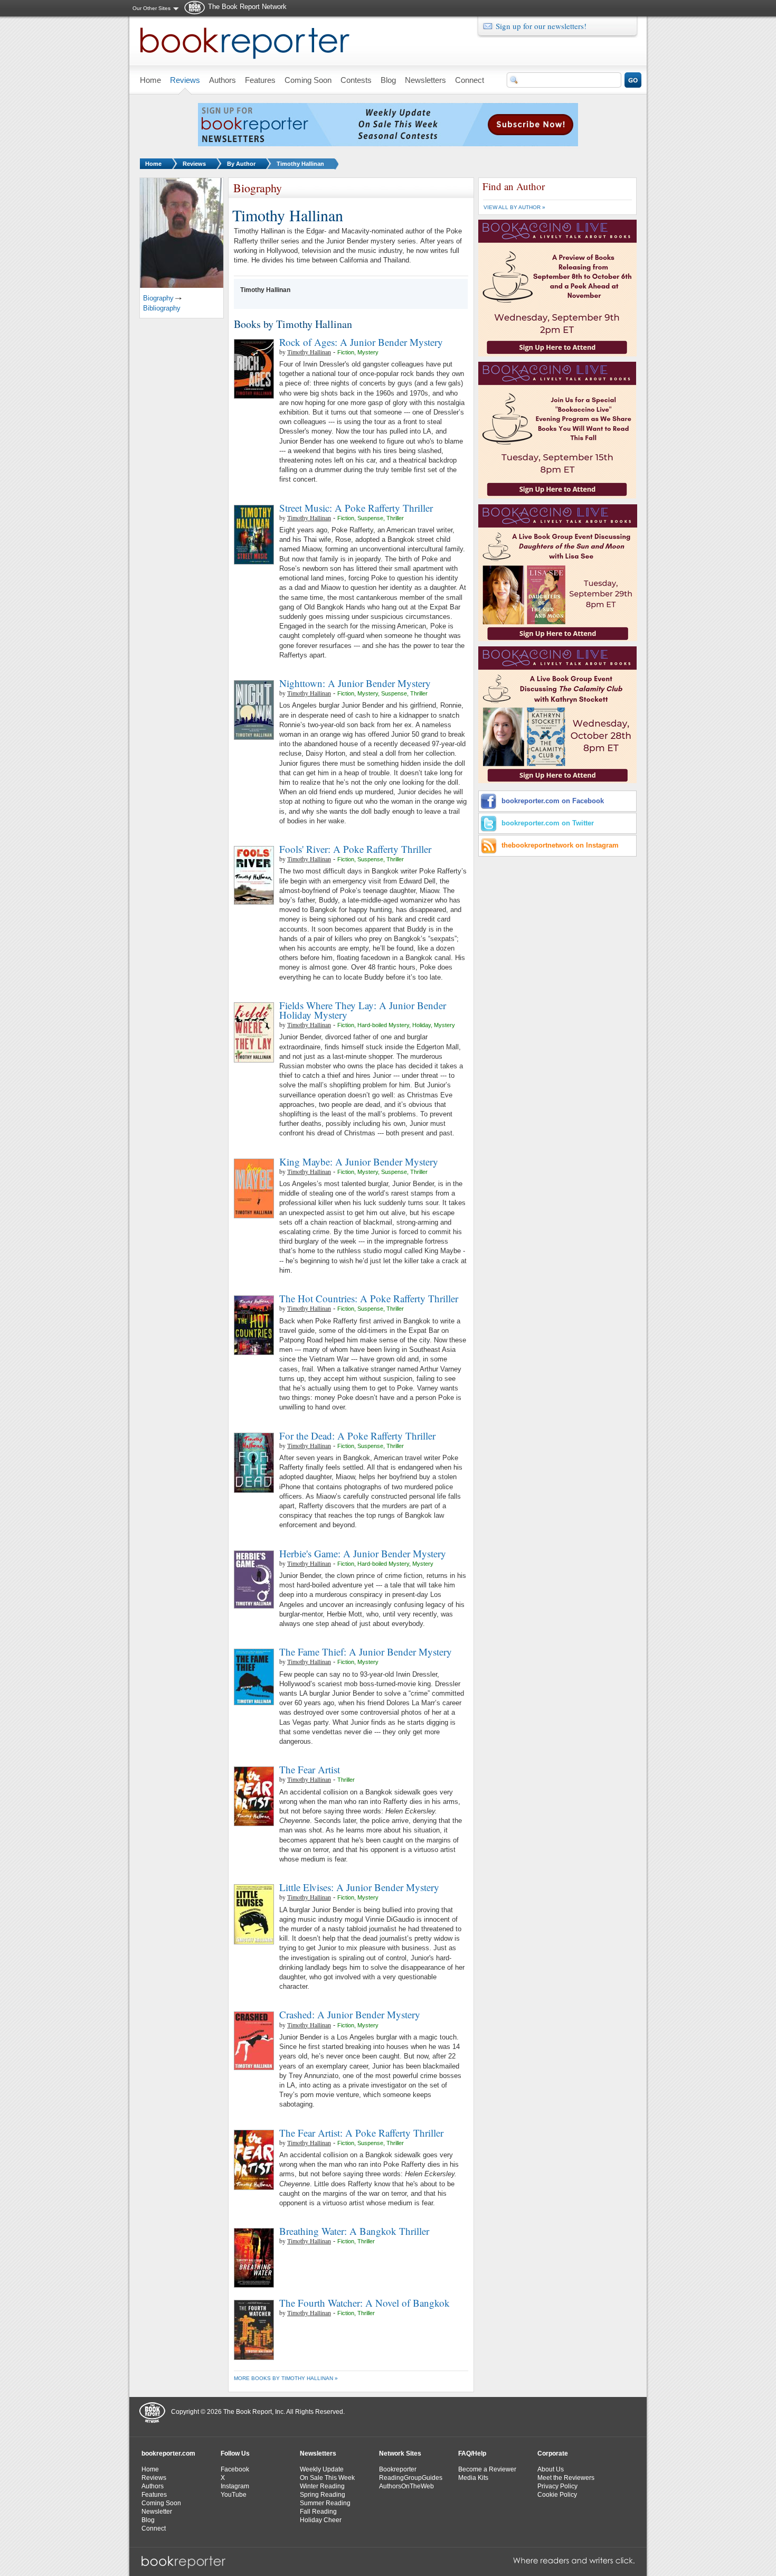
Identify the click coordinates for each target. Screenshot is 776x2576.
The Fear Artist (310, 1769)
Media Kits (473, 2478)
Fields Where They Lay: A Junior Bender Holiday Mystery (363, 1010)
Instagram (235, 2486)
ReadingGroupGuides (411, 2478)
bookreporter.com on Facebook (553, 801)
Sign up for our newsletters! (541, 26)
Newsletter (157, 2512)
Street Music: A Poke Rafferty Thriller (356, 508)
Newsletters (318, 2453)
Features (154, 2495)
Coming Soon (161, 2503)
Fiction (346, 352)
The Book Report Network (247, 7)
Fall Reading (318, 2512)
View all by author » (514, 207)
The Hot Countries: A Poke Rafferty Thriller (369, 1298)
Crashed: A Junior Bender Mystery (350, 2014)
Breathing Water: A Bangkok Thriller (354, 2231)
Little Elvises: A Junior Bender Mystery (359, 1887)
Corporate (553, 2453)
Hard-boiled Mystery (383, 1025)
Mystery (368, 352)
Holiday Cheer (321, 2520)
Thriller (395, 518)
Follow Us (235, 2453)
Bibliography (162, 308)
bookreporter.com (168, 2453)
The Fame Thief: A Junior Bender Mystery (366, 1652)
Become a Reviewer (487, 2469)
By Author (241, 164)
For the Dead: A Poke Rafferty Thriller (357, 1436)
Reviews (194, 164)
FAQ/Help (472, 2453)
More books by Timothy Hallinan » (286, 2378)
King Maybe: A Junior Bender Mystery (359, 1162)
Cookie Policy (557, 2495)
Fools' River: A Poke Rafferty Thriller (355, 849)
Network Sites (400, 2453)
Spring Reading (323, 2495)
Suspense (370, 518)
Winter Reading (322, 2486)
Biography (158, 298)
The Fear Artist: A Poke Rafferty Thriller (361, 2133)
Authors (153, 2486)
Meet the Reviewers (566, 2478)
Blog (148, 2520)
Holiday (422, 1025)
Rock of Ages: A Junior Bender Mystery (361, 342)
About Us (551, 2469)
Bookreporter (398, 2469)
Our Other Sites (152, 8)
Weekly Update (322, 2469)
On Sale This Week (327, 2478)
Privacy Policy (557, 2486)
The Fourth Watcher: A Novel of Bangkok (365, 2303)
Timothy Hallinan (300, 164)
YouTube (234, 2495)
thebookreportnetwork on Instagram (560, 845)
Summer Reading (325, 2503)
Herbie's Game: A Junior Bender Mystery (363, 1553)
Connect (154, 2528)
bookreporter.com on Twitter (548, 823)
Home (153, 164)
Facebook (235, 2469)
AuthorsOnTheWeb (406, 2486)
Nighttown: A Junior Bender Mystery (355, 683)
